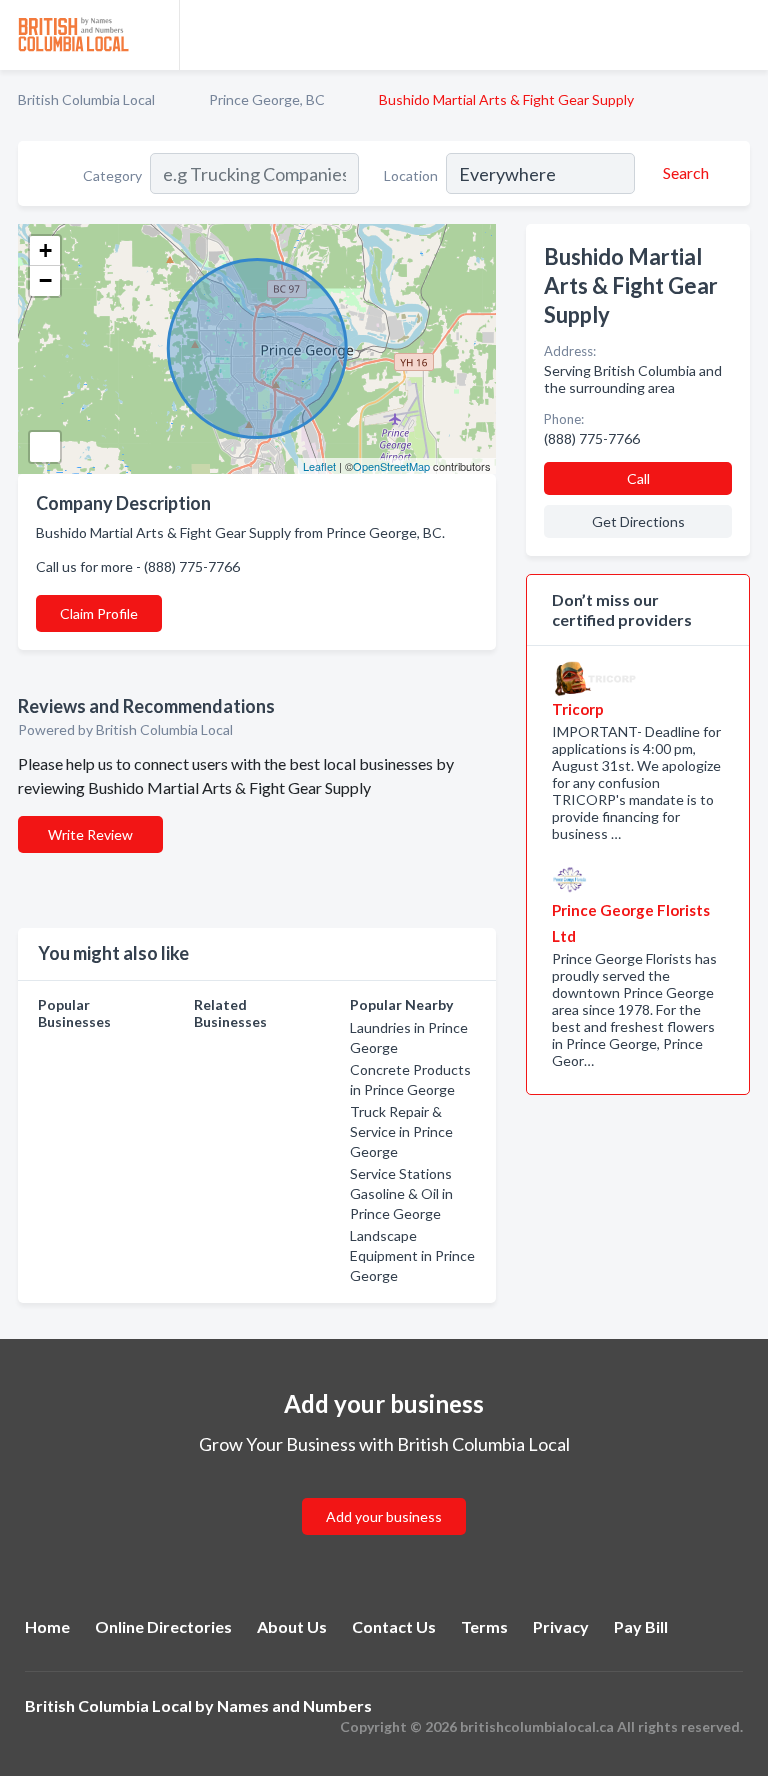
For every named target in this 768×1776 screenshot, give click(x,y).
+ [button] (45, 250)
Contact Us (394, 1626)
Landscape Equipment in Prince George (412, 1255)
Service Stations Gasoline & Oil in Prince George (401, 1193)
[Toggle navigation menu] (741, 35)
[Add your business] (384, 1492)
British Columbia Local (86, 99)
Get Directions (638, 521)
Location (411, 175)
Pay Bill (641, 1626)
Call (638, 478)
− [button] (45, 280)
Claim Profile (99, 613)
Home (47, 1626)
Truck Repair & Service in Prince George (401, 1131)
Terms (484, 1626)
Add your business (384, 1516)
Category (112, 175)
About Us (292, 1626)
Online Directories (163, 1626)
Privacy (561, 1626)
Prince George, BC (267, 99)
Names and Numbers (294, 1705)
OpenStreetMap (391, 466)
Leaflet (319, 466)
